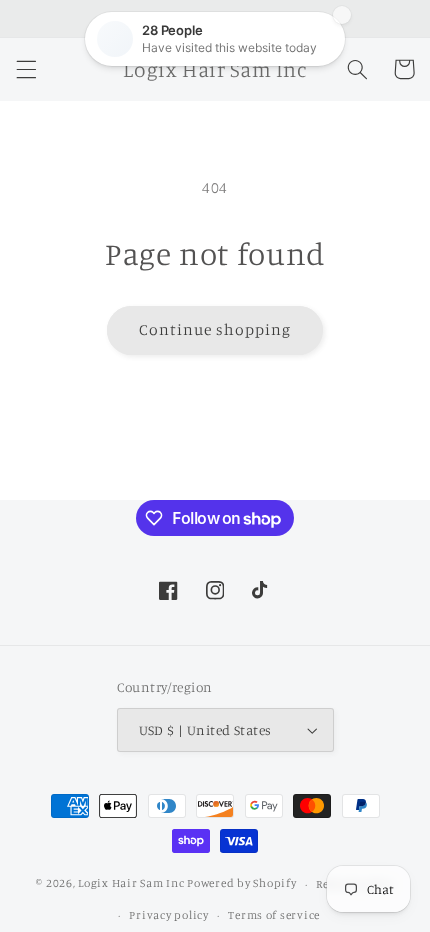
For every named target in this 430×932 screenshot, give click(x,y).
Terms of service (274, 915)
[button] (26, 69)
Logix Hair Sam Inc (131, 884)
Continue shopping (215, 329)
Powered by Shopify (241, 884)
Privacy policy (168, 915)
